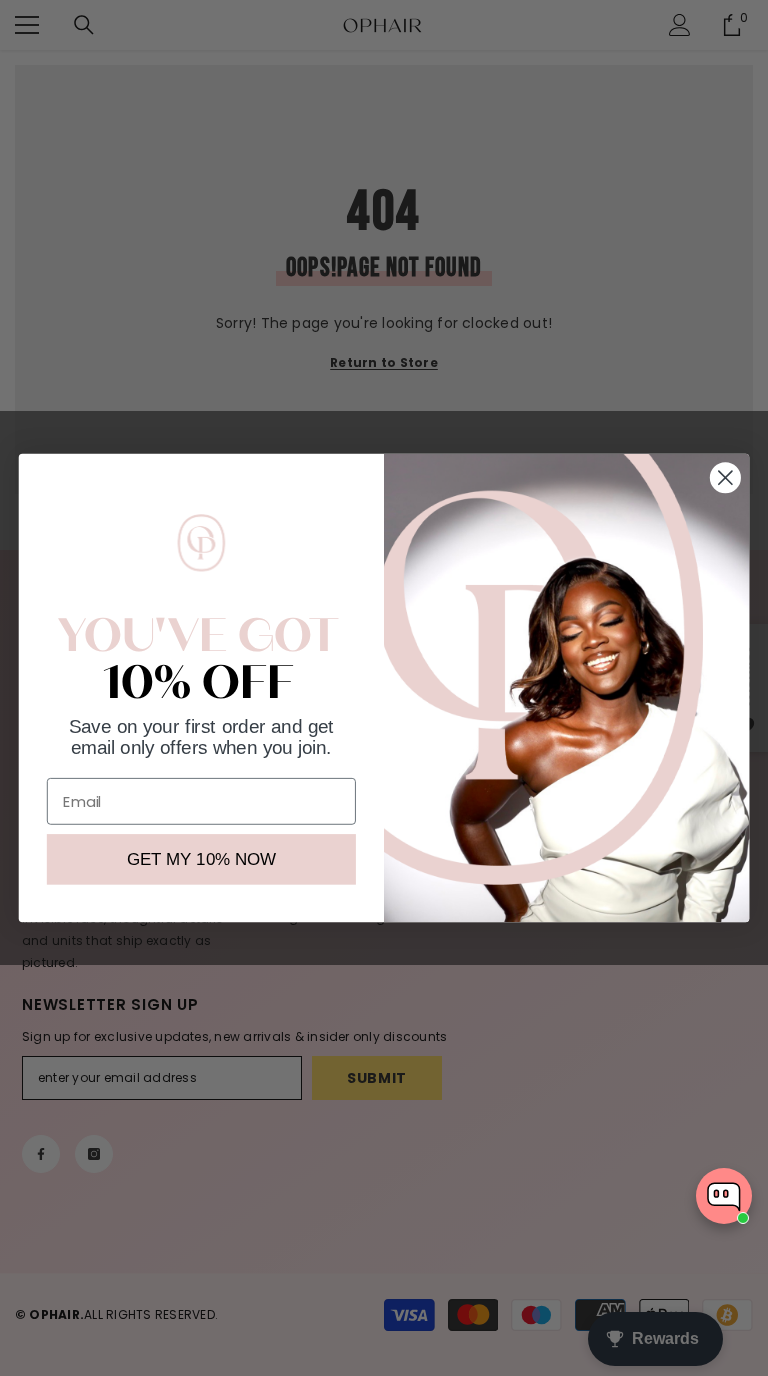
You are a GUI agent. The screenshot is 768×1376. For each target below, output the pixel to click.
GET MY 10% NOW (201, 859)
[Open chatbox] (724, 1196)
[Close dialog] (725, 477)
